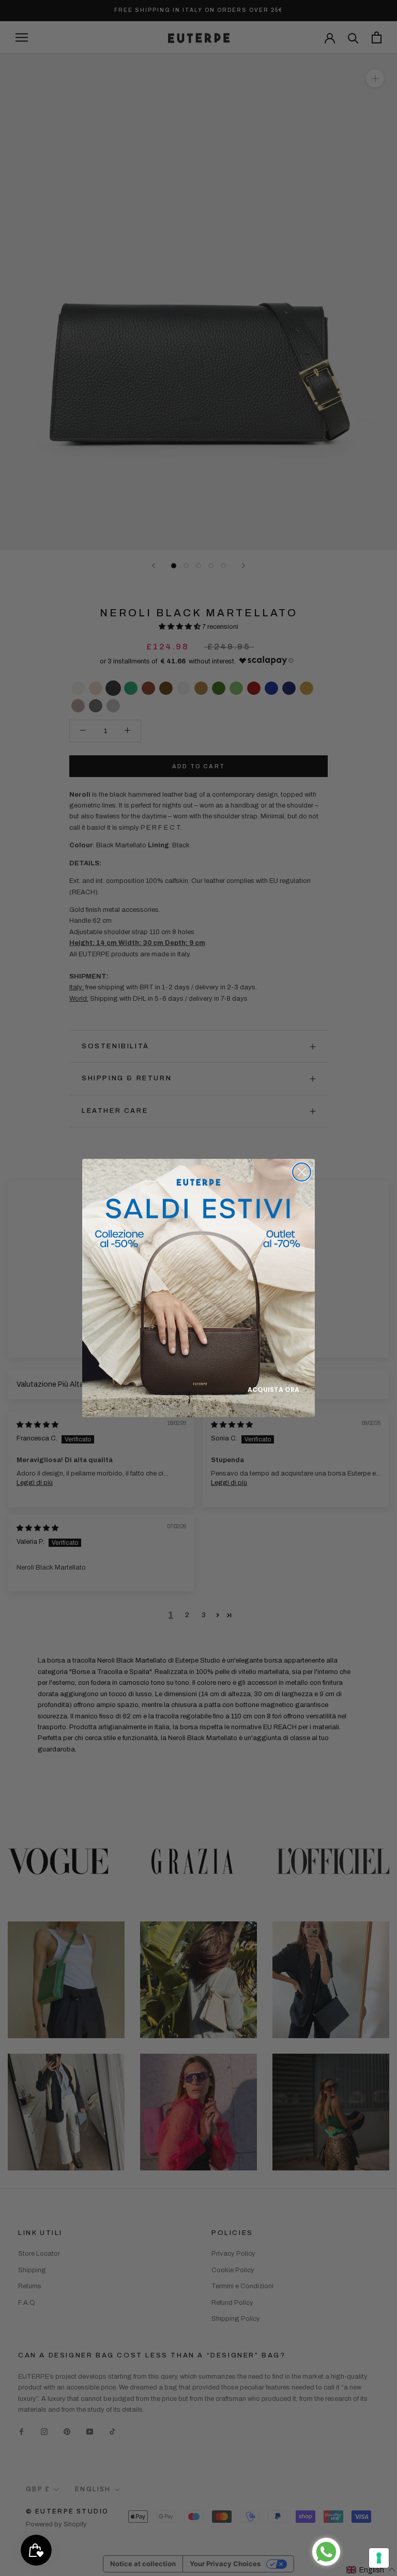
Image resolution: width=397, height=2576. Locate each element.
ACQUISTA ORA (273, 1390)
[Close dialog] (302, 1172)
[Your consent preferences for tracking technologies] (379, 2558)
